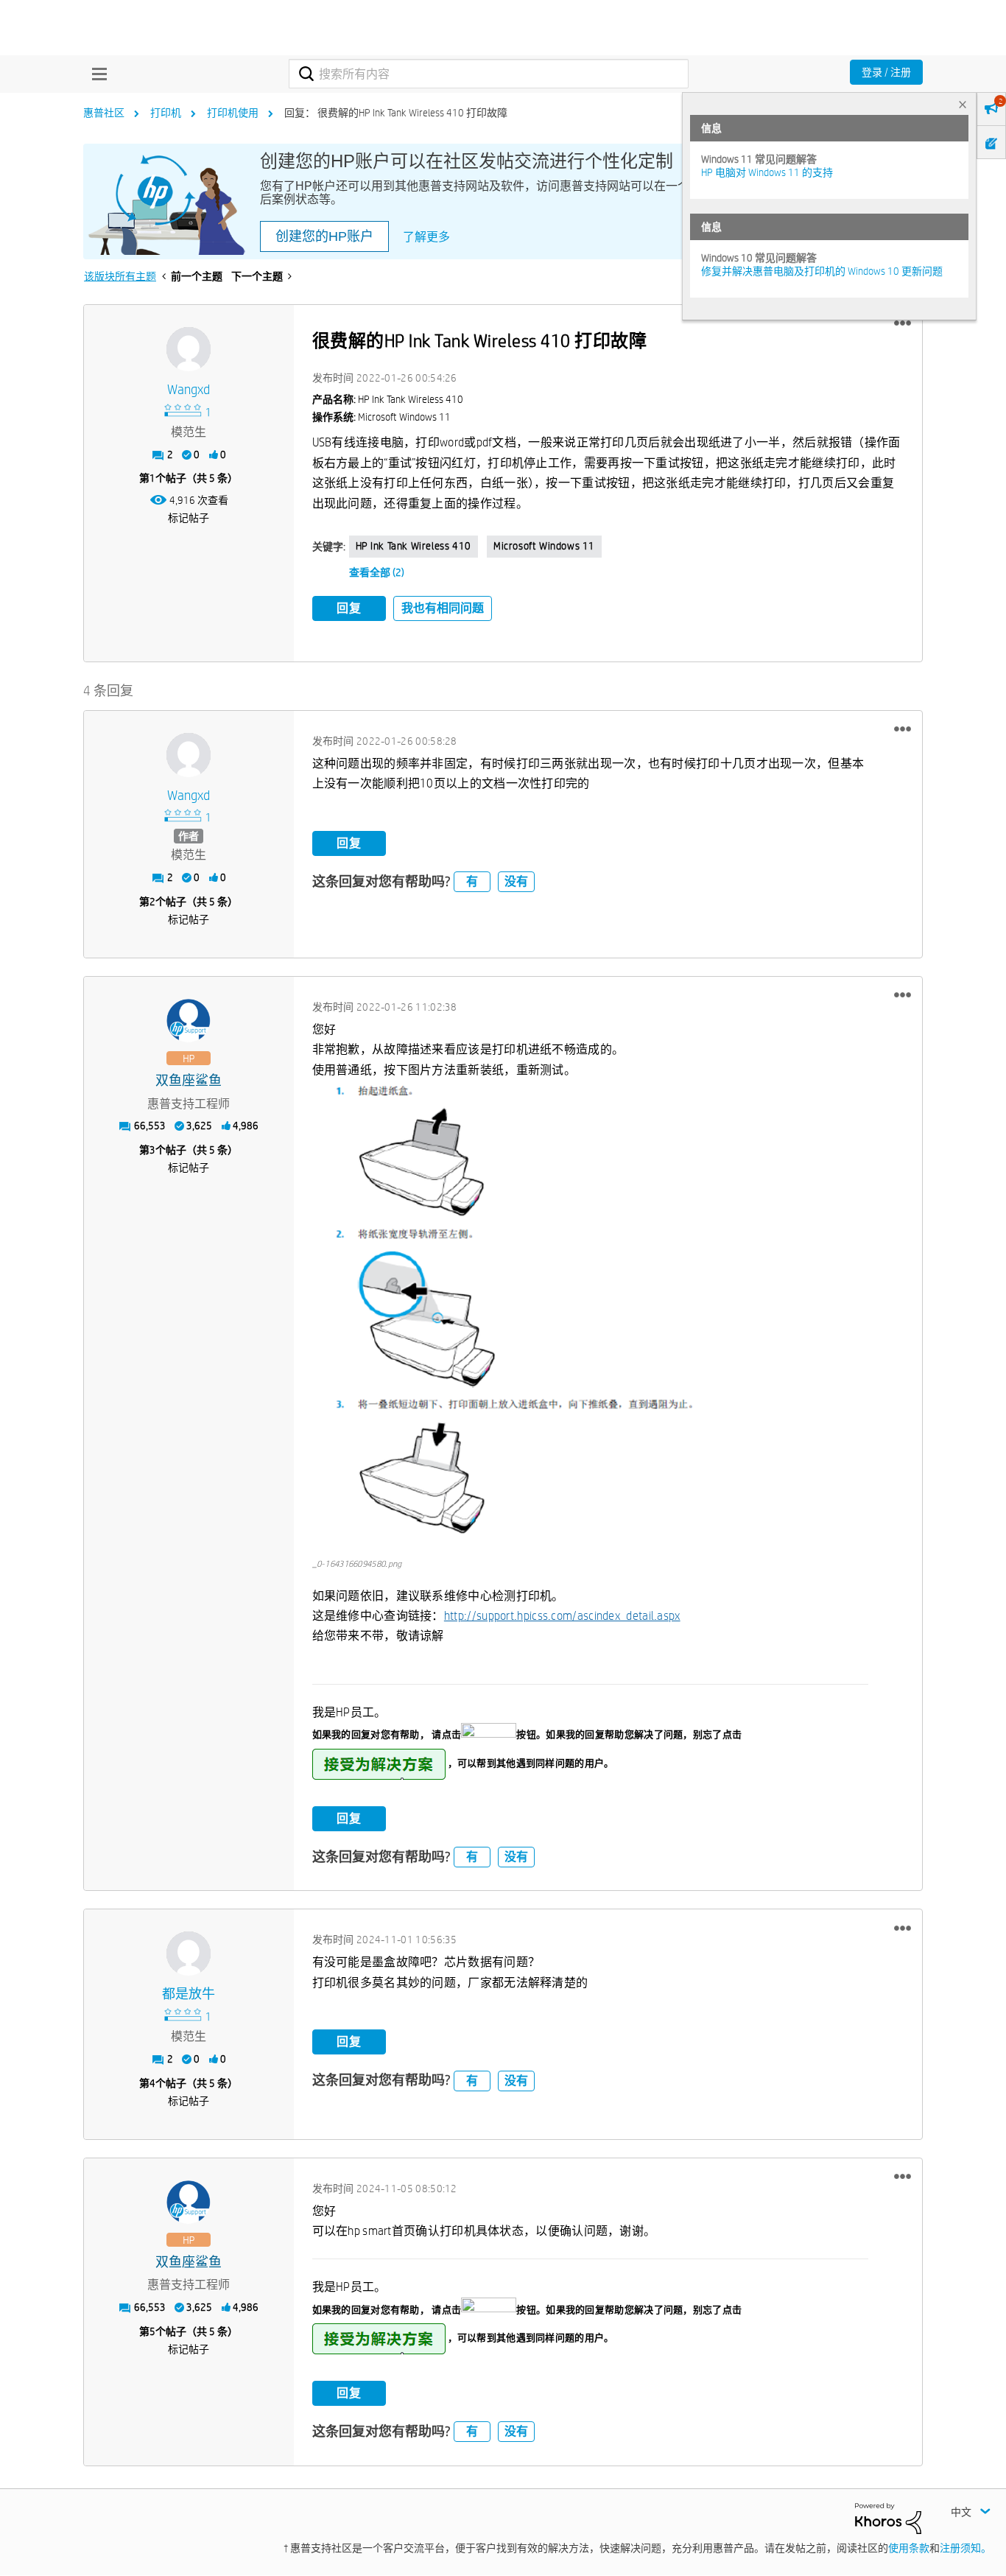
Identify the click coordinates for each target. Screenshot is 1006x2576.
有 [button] (472, 881)
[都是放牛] (189, 1954)
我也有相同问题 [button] (443, 608)
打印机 (166, 113)
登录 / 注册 (886, 72)
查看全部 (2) (377, 572)
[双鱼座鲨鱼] (189, 1021)
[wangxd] (189, 349)
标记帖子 (189, 518)
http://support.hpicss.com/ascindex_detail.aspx (562, 1616)
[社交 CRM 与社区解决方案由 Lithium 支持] (888, 2517)
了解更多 (426, 237)
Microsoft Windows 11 (544, 546)
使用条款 (909, 2548)
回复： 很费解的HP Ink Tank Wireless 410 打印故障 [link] (396, 113)
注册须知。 (965, 2548)
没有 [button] (516, 881)
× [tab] (963, 104)
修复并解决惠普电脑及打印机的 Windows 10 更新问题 (822, 271)
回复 (349, 608)
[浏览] (96, 74)
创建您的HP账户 (324, 236)
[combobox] (489, 74)
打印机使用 (233, 113)
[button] (903, 323)
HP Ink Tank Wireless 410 (414, 546)
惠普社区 (104, 113)
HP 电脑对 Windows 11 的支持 (767, 172)
